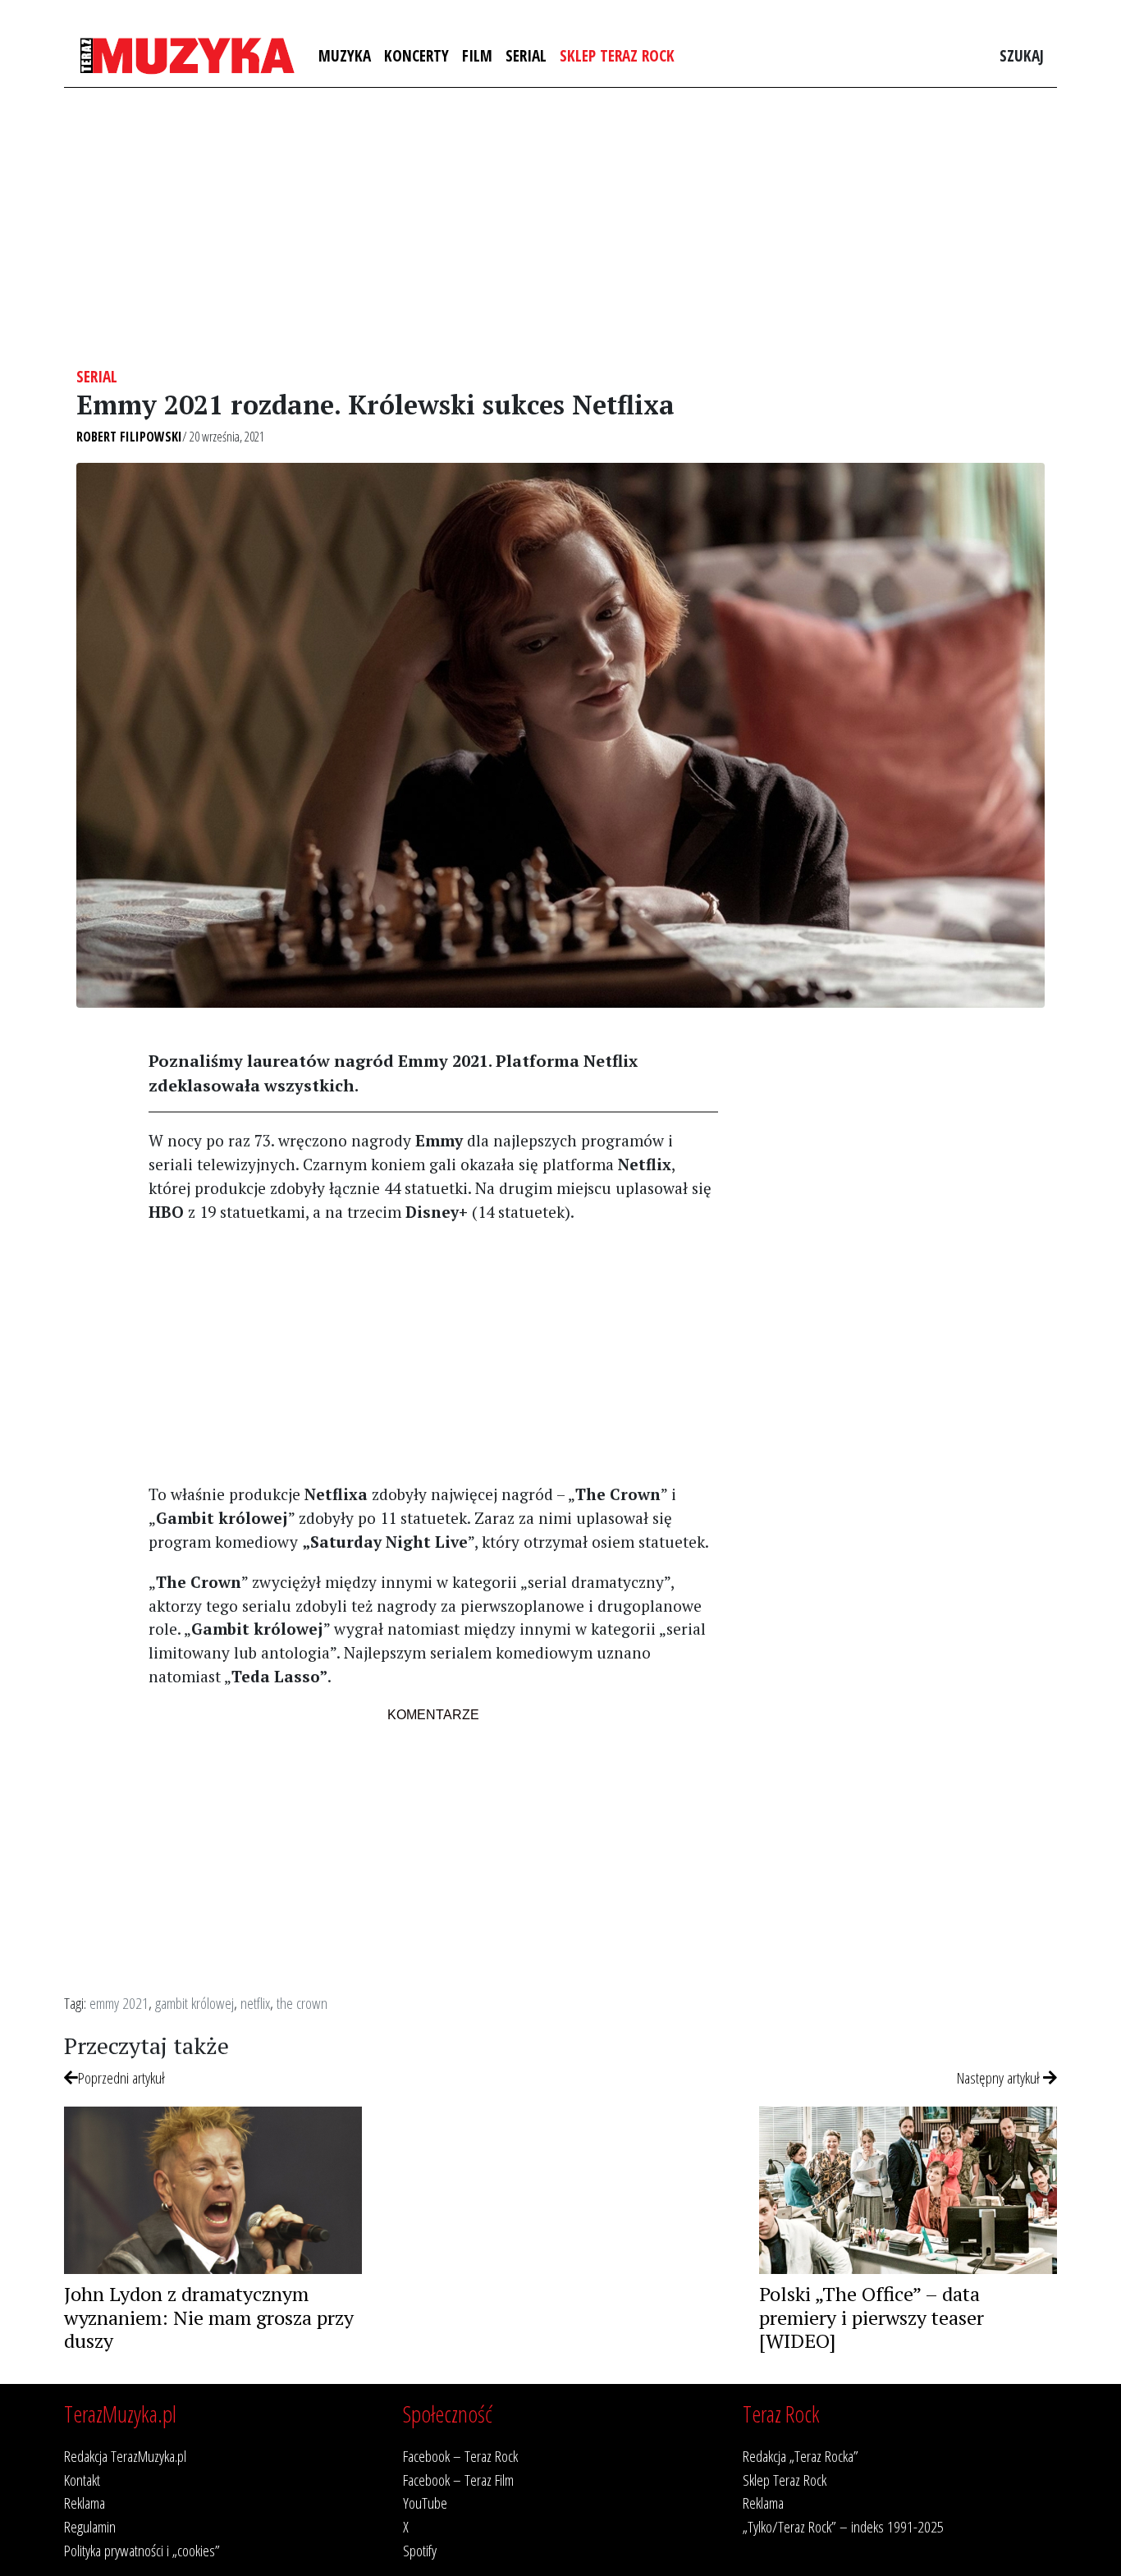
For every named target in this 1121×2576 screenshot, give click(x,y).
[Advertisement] (560, 227)
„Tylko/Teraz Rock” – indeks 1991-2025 (843, 2526)
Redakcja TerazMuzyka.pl (125, 2456)
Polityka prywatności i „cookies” (142, 2550)
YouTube (425, 2503)
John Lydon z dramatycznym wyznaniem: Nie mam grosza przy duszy (209, 2317)
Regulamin (90, 2526)
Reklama (85, 2503)
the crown (302, 2003)
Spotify (420, 2550)
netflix (255, 2003)
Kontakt (82, 2480)
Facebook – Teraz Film (458, 2480)
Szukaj (1022, 55)
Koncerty (416, 55)
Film (477, 55)
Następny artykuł (1000, 2077)
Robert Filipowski (129, 437)
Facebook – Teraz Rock (460, 2456)
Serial (526, 55)
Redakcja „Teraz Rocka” (801, 2456)
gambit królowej (194, 2003)
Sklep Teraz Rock (617, 55)
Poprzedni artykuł (121, 2077)
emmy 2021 (119, 2003)
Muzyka (345, 55)
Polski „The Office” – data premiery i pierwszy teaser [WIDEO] (872, 2317)
